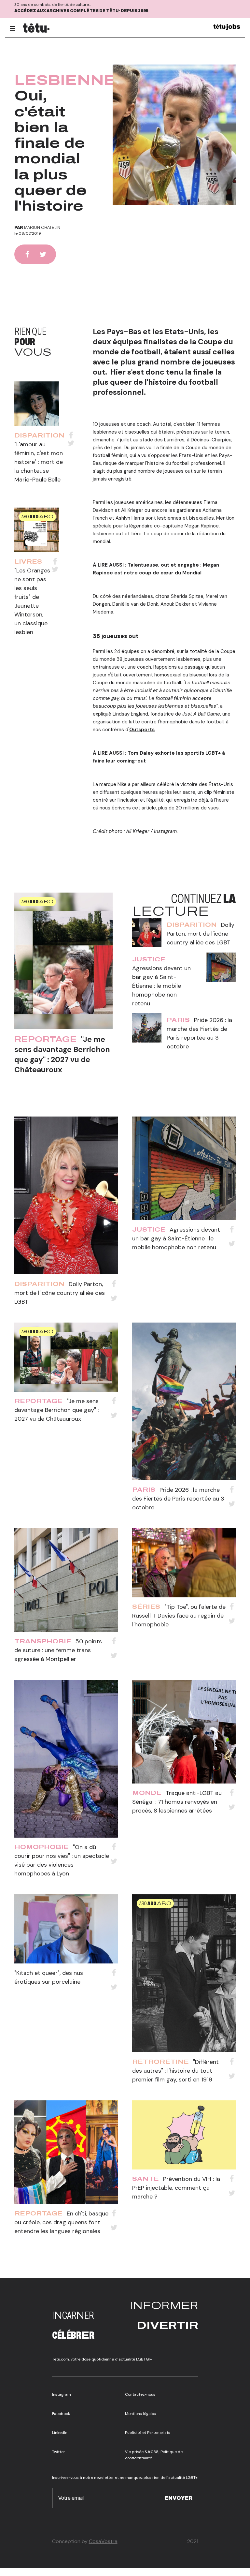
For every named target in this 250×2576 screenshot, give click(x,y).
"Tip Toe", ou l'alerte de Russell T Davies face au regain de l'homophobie (179, 1616)
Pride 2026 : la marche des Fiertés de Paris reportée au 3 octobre (178, 1499)
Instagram (62, 2394)
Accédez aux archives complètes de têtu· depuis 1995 (81, 11)
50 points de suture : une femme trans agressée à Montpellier (58, 1650)
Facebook (61, 2414)
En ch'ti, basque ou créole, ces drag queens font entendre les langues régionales (61, 2222)
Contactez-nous (140, 2394)
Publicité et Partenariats (148, 2433)
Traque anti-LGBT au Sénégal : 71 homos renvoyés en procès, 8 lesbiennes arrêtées (177, 1802)
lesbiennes (71, 80)
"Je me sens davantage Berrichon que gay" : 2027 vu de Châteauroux (62, 1054)
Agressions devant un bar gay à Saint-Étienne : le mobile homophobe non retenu (161, 986)
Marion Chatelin (42, 228)
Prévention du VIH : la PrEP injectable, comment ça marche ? (176, 2188)
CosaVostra (103, 2541)
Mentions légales (140, 2414)
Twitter (59, 2452)
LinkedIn (60, 2433)
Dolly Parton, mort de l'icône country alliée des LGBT (201, 934)
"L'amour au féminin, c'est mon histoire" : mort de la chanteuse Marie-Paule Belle (39, 462)
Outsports (142, 730)
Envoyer (179, 2498)
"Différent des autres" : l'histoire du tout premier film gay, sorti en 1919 (175, 2071)
